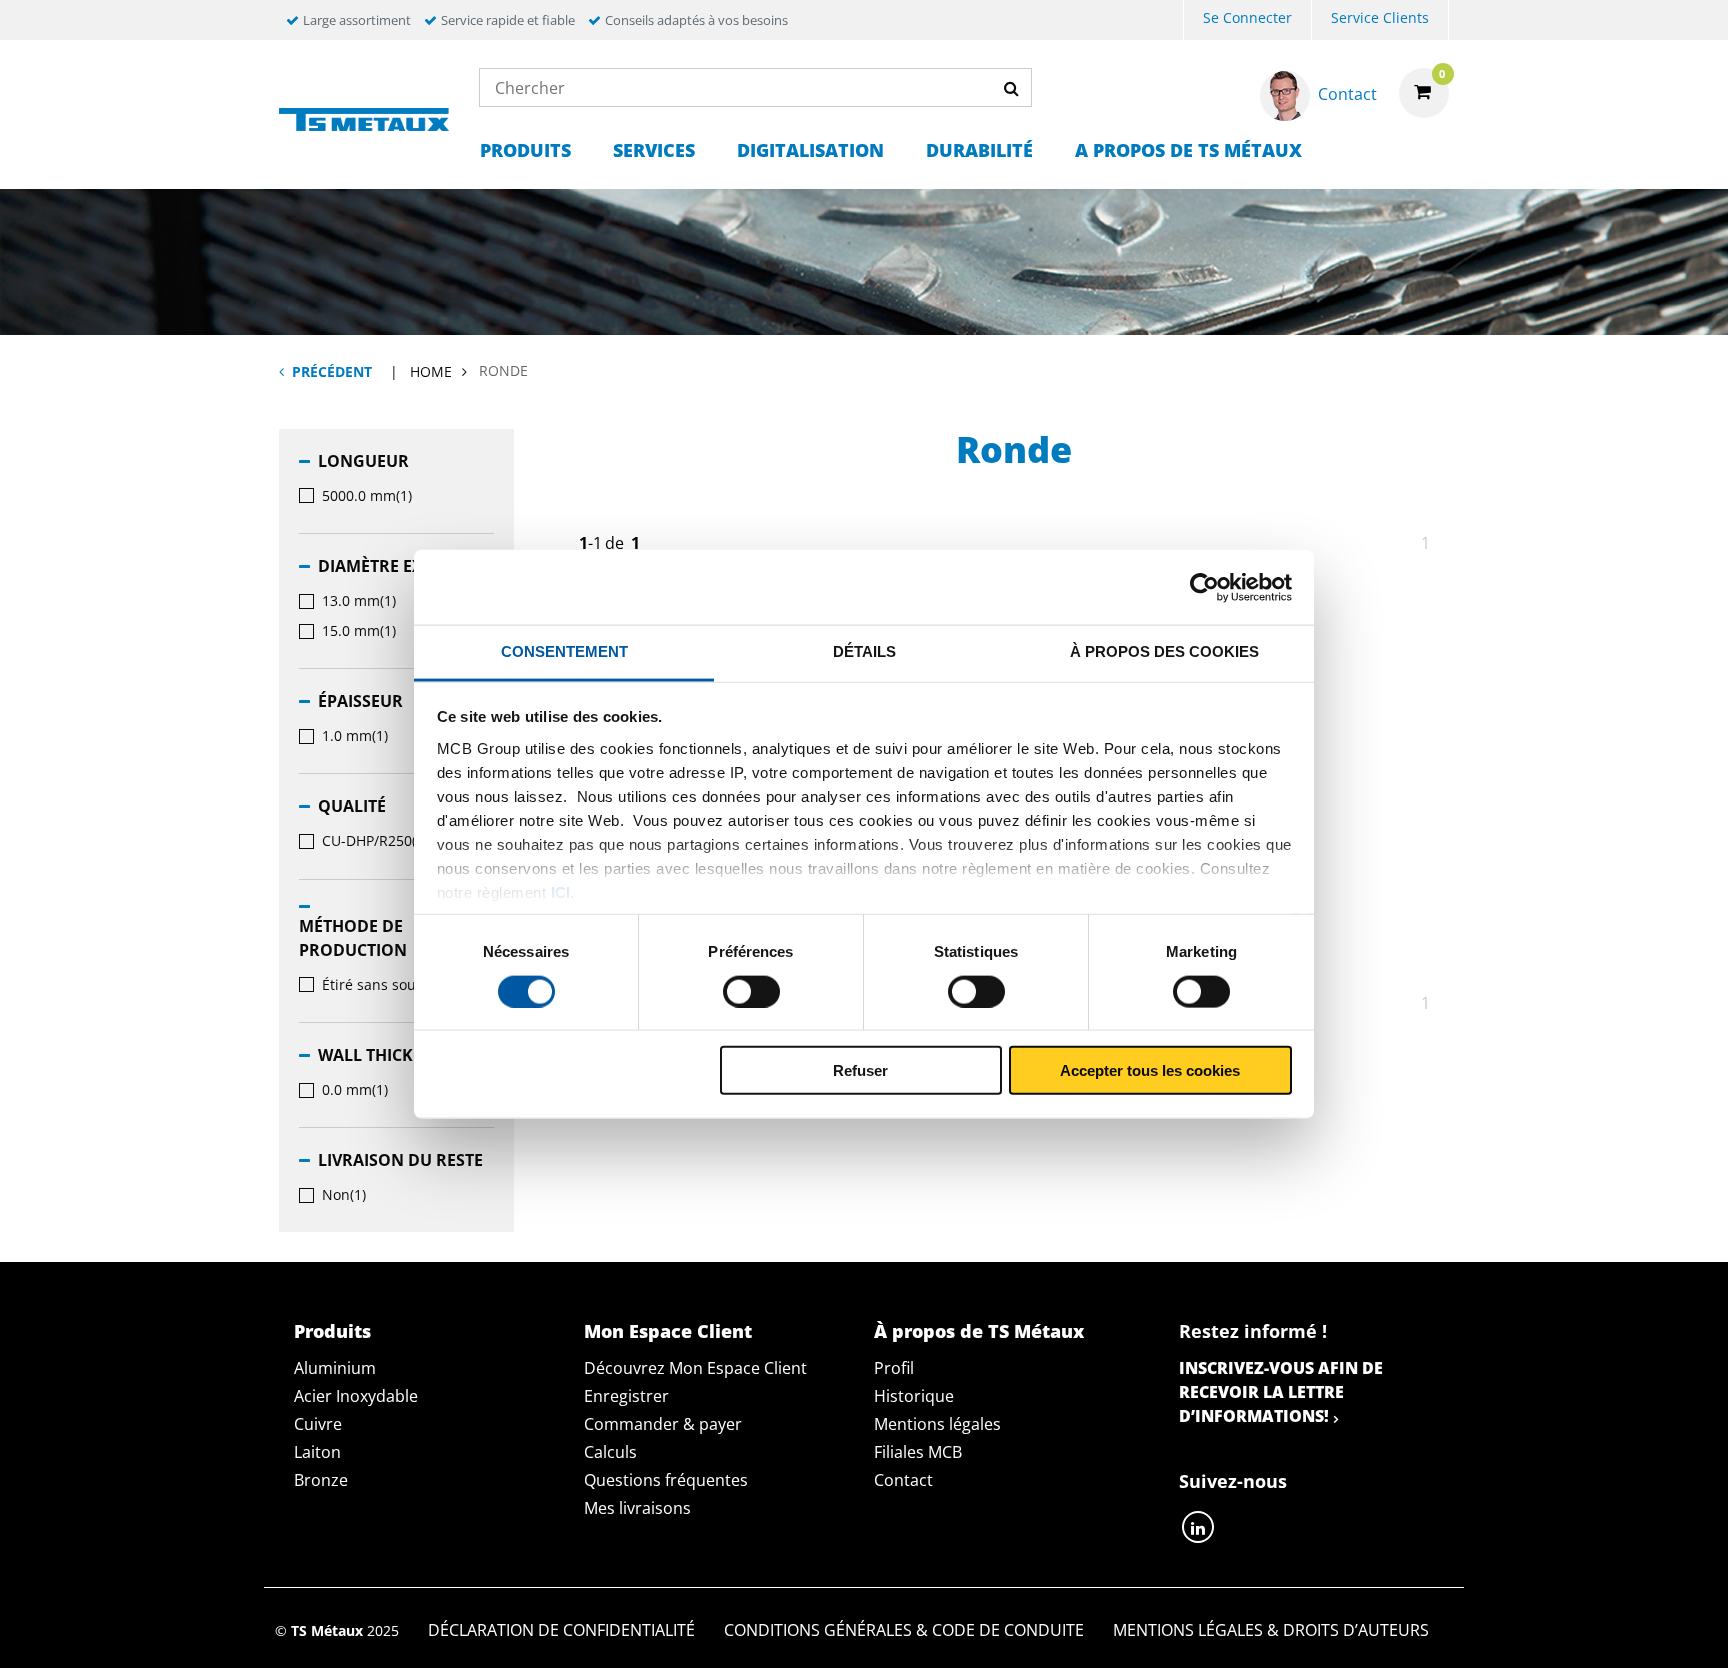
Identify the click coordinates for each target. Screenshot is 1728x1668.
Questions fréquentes (666, 1480)
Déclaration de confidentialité (561, 1630)
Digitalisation (810, 150)
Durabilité (979, 150)
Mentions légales (937, 1424)
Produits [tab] (332, 1331)
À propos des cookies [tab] (1164, 651)
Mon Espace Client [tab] (668, 1331)
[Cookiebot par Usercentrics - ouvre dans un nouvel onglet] (1204, 587)
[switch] (751, 991)
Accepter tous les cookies (1150, 1070)
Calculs (610, 1452)
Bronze (321, 1480)
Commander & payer (663, 1424)
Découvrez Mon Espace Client (695, 1368)
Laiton (317, 1452)
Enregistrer (626, 1396)
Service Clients (1380, 17)
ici (560, 891)
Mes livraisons (637, 1508)
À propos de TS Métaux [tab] (979, 1331)
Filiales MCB (918, 1452)
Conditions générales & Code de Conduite (904, 1630)
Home (431, 371)
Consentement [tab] (564, 651)
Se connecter (1247, 17)
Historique (914, 1396)
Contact (903, 1480)
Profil (894, 1368)
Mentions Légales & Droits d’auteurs (1271, 1630)
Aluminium (335, 1368)
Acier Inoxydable (356, 1396)
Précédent (332, 371)
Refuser (860, 1070)
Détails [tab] (864, 651)
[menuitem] (1247, 20)
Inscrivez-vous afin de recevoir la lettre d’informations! (1281, 1392)
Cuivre (318, 1424)
